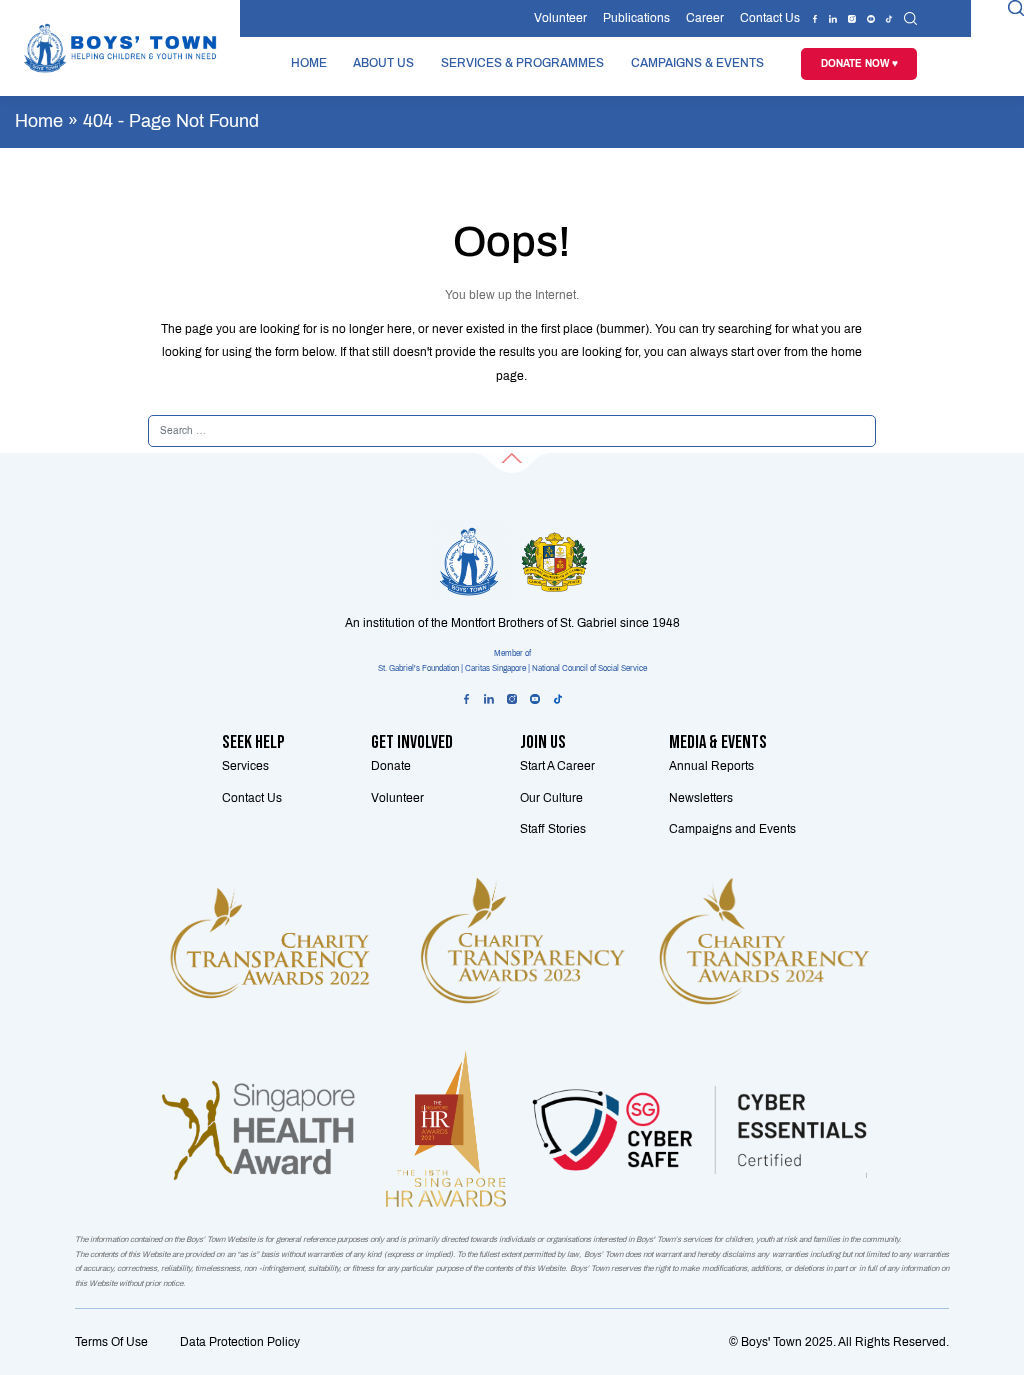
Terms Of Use (111, 1342)
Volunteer (560, 18)
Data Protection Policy (240, 1342)
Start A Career (557, 766)
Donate (391, 766)
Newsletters (701, 798)
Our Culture (551, 798)
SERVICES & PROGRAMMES (522, 63)
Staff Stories (553, 829)
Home (39, 121)
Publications (636, 18)
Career (705, 18)
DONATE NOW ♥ (859, 64)
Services (245, 766)
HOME (309, 63)
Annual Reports (711, 766)
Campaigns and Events (732, 829)
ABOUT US (383, 63)
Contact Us (770, 18)
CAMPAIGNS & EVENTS (697, 63)
